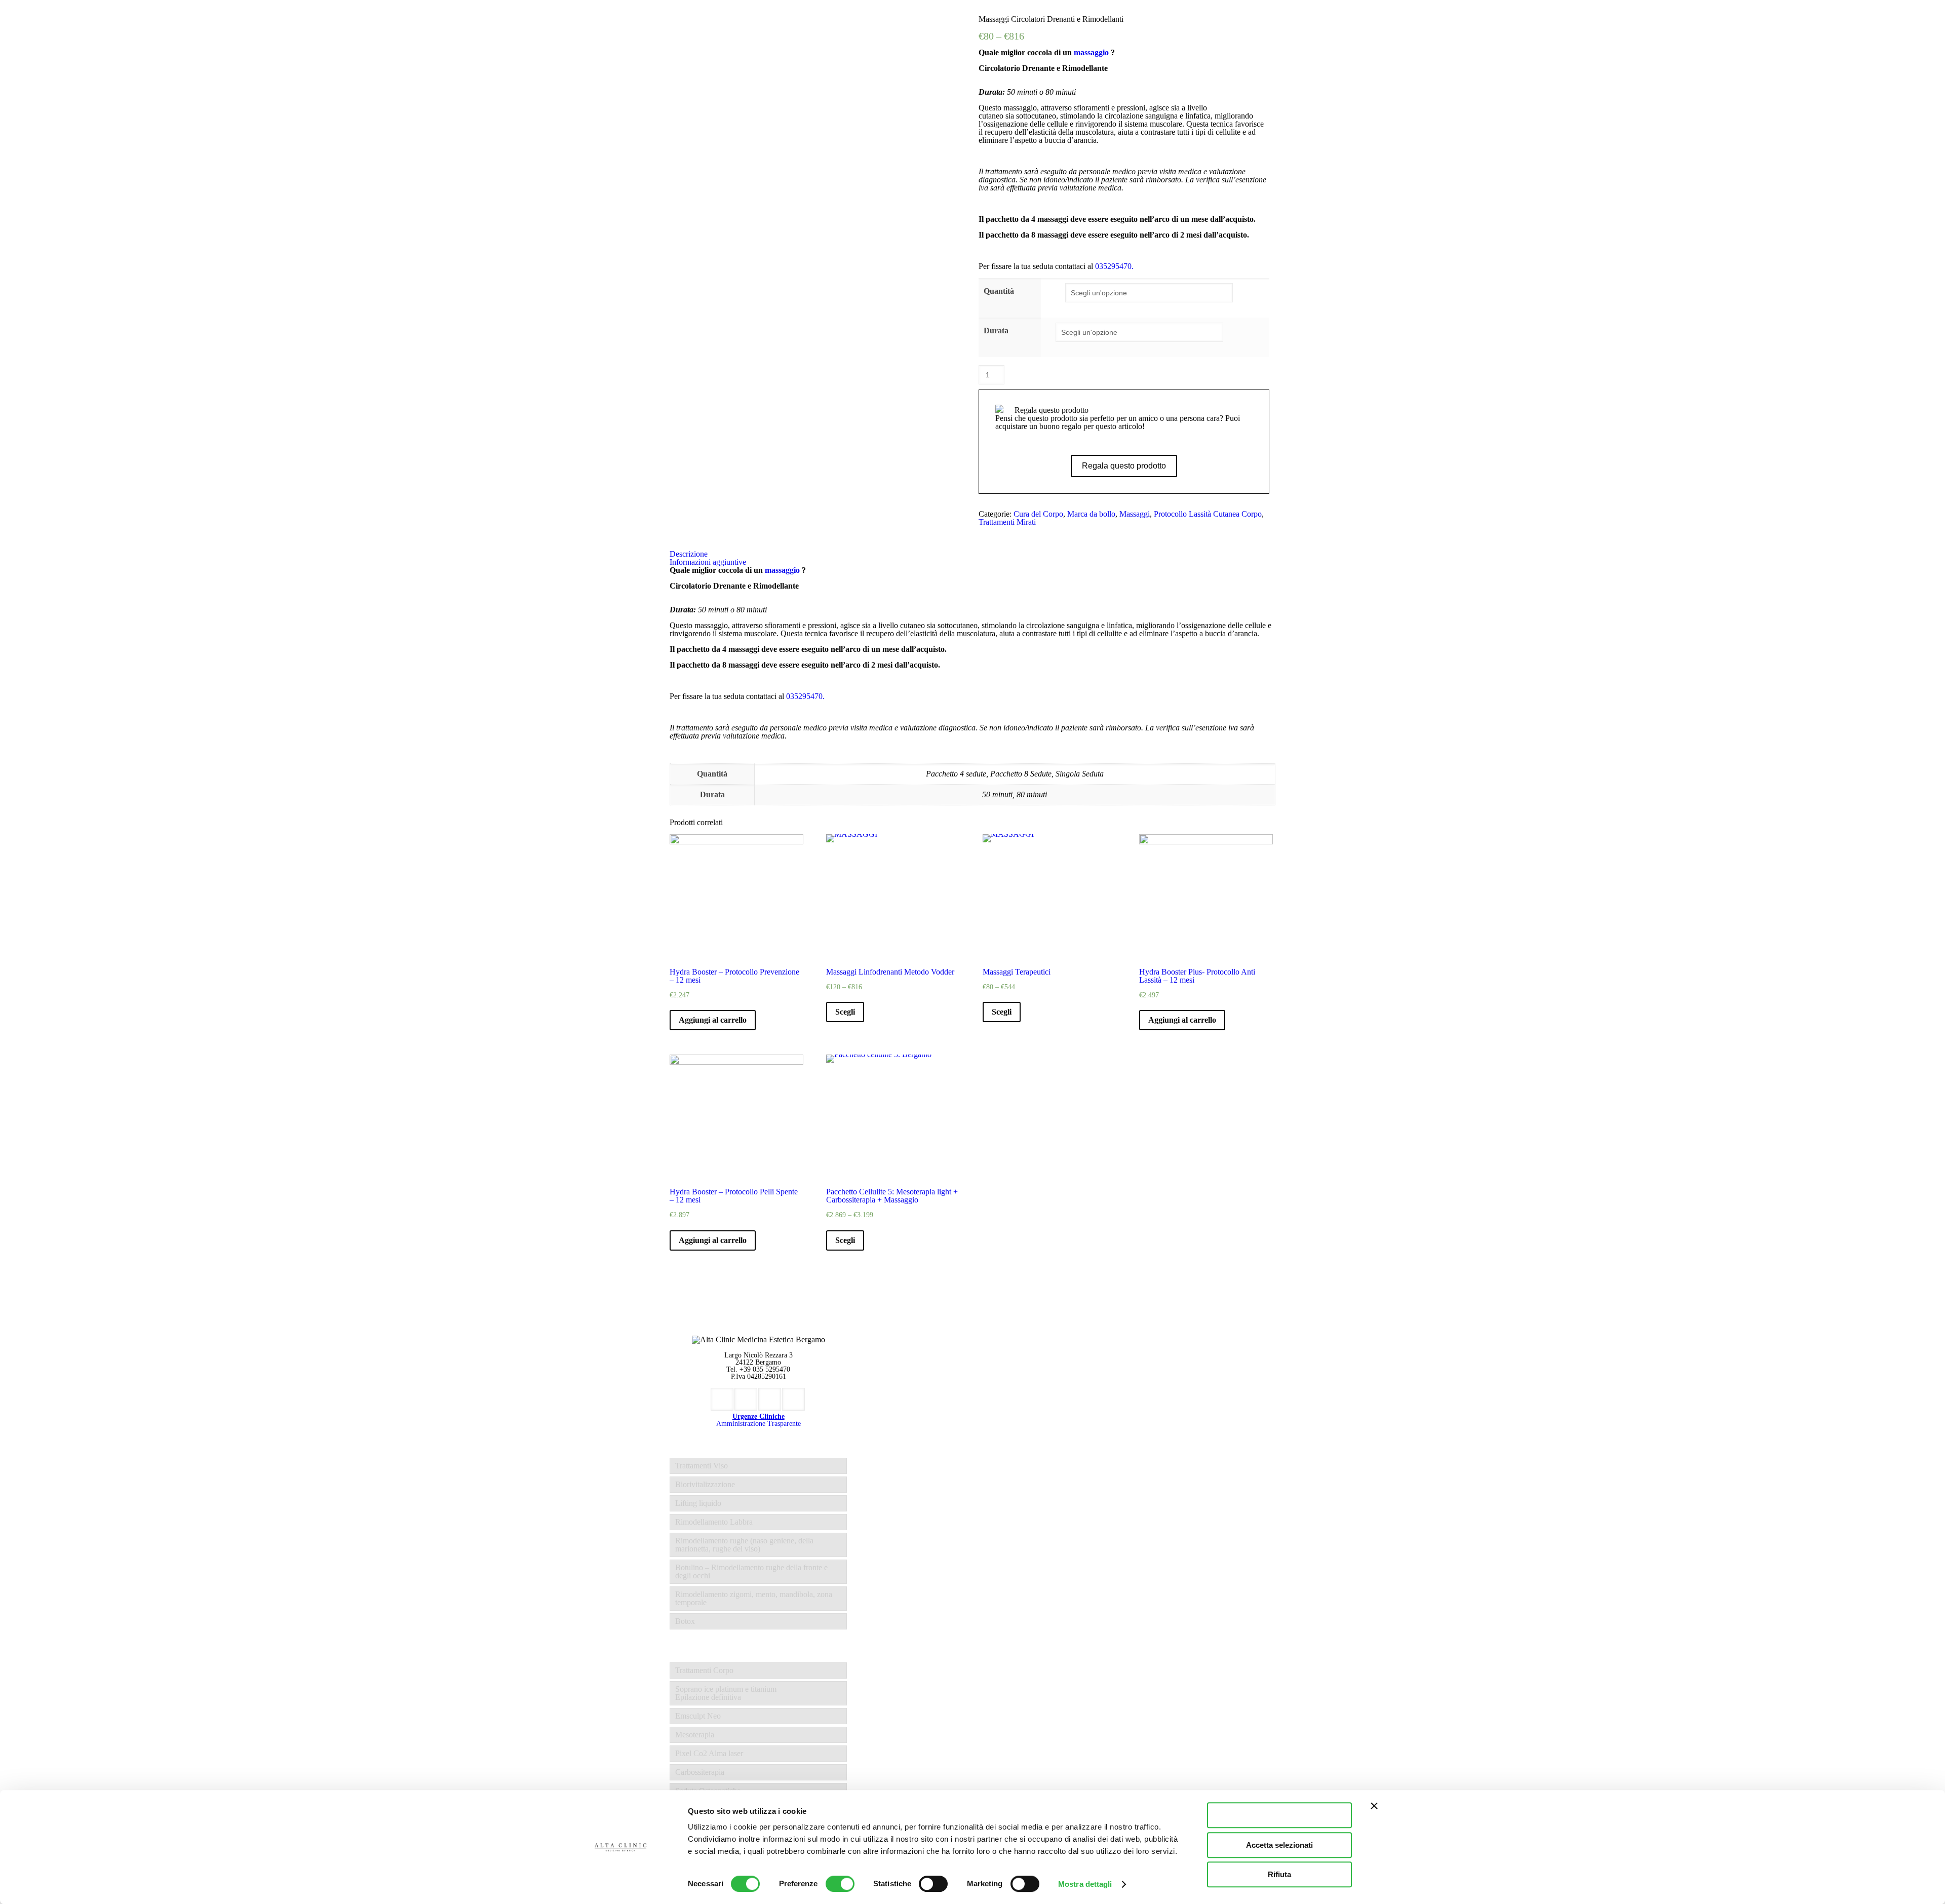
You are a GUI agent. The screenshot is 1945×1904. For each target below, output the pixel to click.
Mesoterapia (695, 1735)
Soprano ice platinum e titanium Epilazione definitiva (726, 1693)
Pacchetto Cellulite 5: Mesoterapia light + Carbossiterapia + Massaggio (892, 1196)
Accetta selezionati (1279, 1845)
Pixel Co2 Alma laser (709, 1753)
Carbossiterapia (700, 1772)
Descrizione (689, 554)
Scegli (845, 1012)
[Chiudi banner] (1374, 1806)
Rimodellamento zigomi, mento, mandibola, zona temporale (754, 1598)
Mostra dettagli (1085, 1884)
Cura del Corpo (1038, 514)
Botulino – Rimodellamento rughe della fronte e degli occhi (751, 1571)
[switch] (840, 1884)
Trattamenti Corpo (704, 1670)
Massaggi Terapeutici (1017, 972)
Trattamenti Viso (702, 1466)
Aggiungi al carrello (1052, 374)
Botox (685, 1621)
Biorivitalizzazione (705, 1484)
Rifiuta (1279, 1874)
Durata (996, 331)
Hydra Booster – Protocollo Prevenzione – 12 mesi (734, 976)
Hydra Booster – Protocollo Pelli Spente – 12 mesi (734, 1196)
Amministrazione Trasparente (758, 1424)
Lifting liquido (698, 1503)
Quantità (999, 291)
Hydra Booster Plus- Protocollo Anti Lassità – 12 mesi (1197, 976)
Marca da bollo (1091, 514)
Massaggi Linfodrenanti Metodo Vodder (890, 972)
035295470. (1114, 266)
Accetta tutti (1280, 1815)
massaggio (1091, 52)
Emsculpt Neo (698, 1716)
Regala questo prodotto (1124, 466)
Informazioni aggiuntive (708, 562)
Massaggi (1135, 514)
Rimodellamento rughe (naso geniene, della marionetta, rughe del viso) (744, 1545)
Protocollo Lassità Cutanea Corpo (1208, 514)
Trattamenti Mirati (1007, 522)
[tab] (972, 554)
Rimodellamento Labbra (714, 1522)
